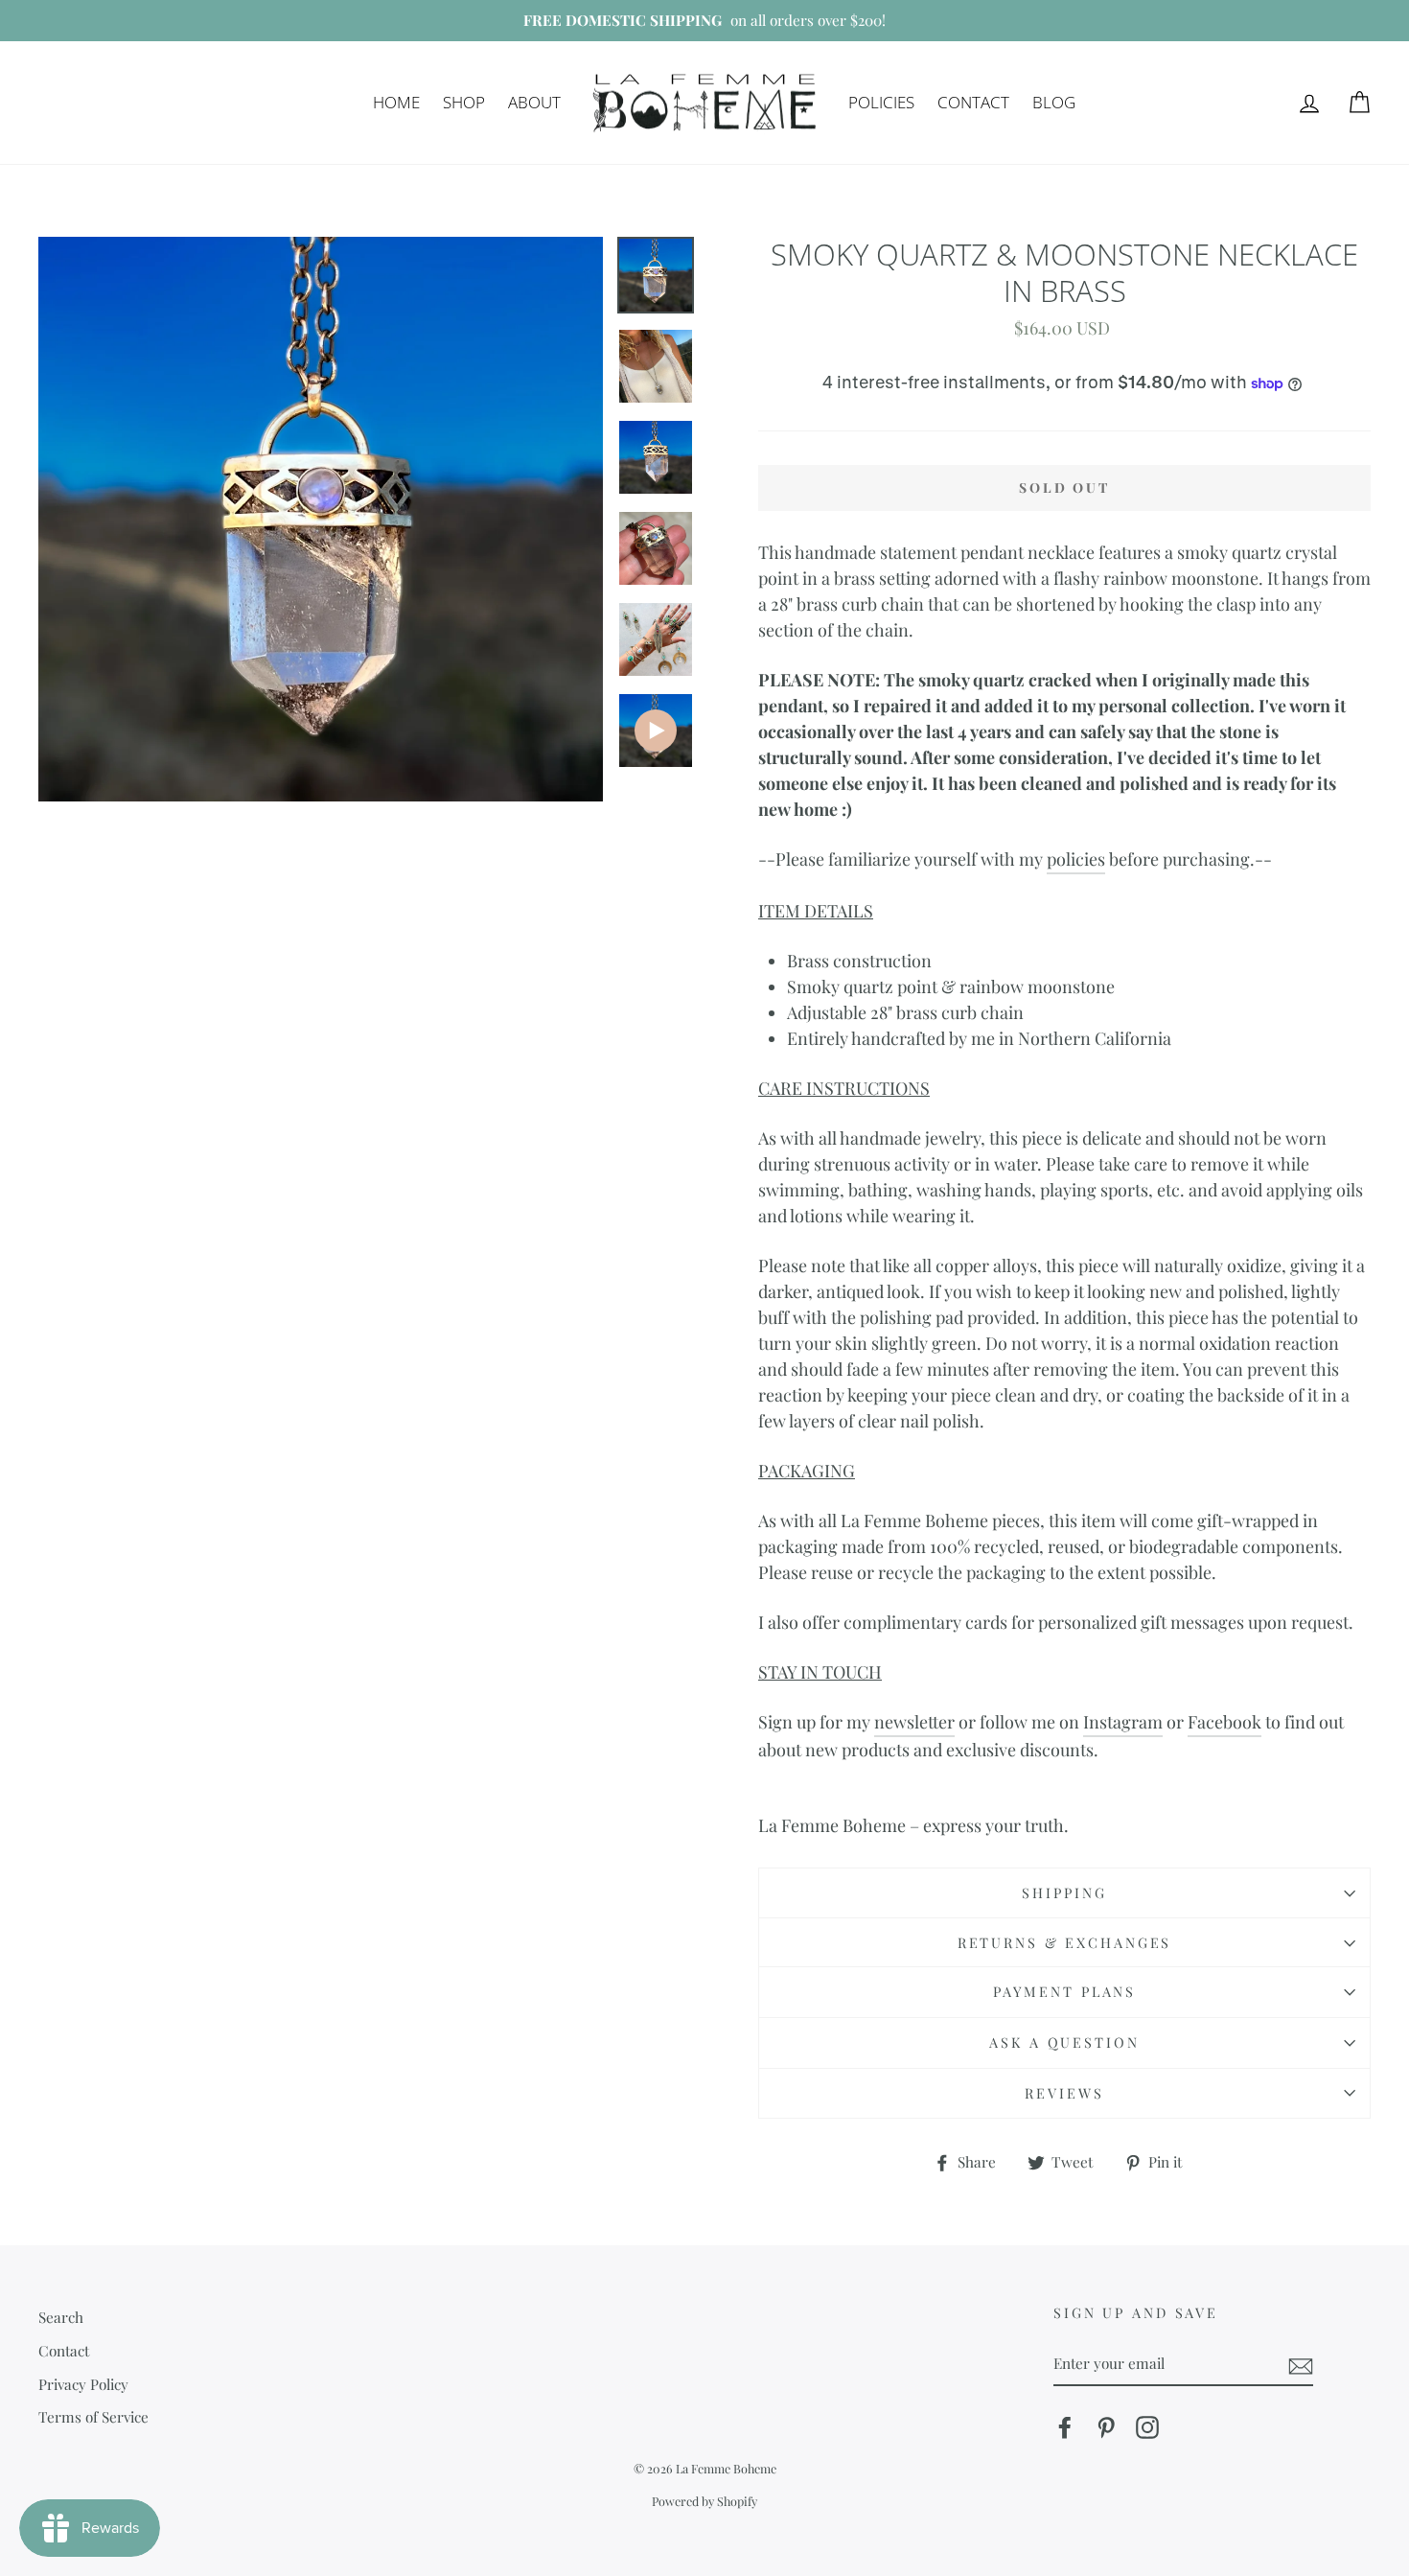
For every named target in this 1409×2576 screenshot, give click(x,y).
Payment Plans (1064, 1991)
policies (1076, 859)
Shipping (1064, 1892)
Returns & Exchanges (1065, 1942)
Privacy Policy (83, 2384)
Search (61, 2317)
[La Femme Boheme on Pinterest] (1106, 2427)
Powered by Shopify (704, 2501)
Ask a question (1064, 2042)
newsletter (914, 1722)
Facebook (1224, 1722)
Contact (973, 102)
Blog (1054, 102)
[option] (704, 21)
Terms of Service (93, 2416)
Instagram (1123, 1722)
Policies (881, 102)
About (534, 102)
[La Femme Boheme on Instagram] (1147, 2427)
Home (396, 102)
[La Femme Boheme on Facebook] (1065, 2427)
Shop (464, 102)
